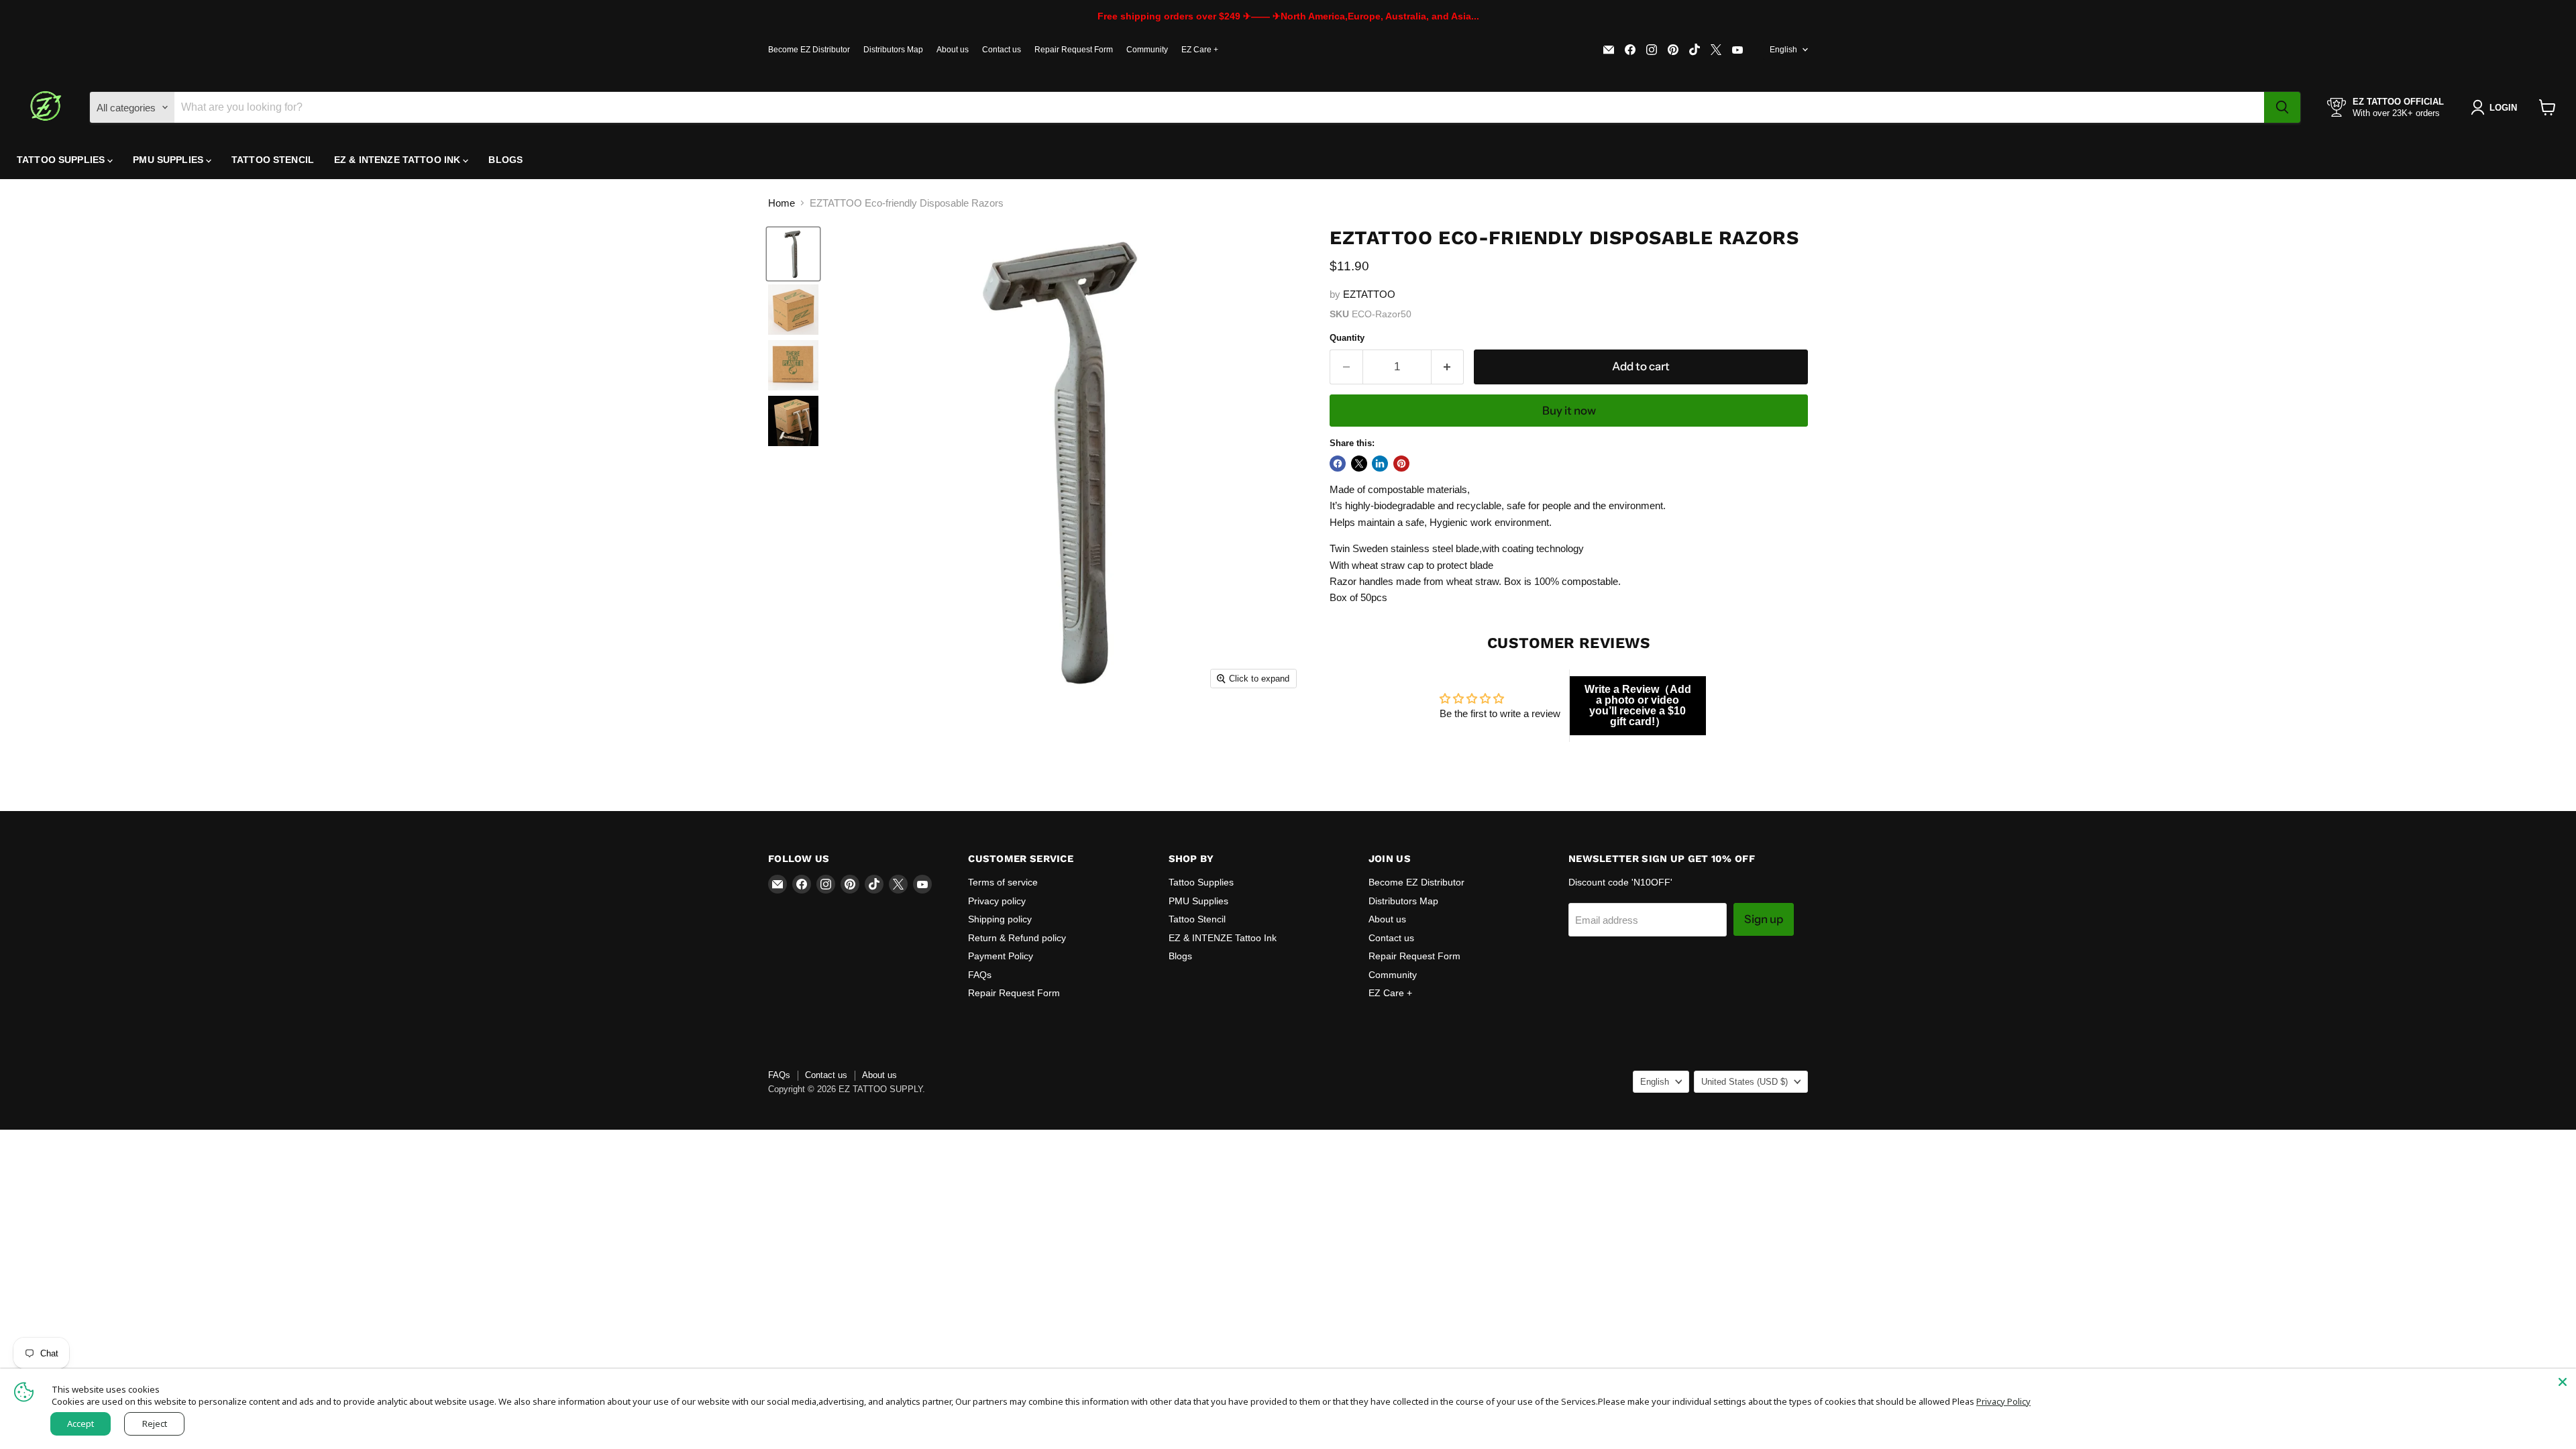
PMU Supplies (169, 160)
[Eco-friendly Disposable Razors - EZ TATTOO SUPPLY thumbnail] (793, 254)
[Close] (2563, 1382)
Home (782, 203)
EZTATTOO (1369, 294)
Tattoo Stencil (273, 160)
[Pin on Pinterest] (1401, 464)
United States (1745, 1082)
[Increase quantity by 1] (1448, 367)
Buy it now (1569, 411)
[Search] (2282, 107)
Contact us (1002, 50)
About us (953, 50)
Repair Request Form (1074, 50)
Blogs (505, 160)
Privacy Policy (2003, 1401)
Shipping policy (1000, 919)
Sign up (1764, 919)
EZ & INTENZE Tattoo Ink (398, 160)
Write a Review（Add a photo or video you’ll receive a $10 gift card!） (1638, 705)
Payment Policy (1001, 956)
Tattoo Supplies (62, 160)
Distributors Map (893, 50)
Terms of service (1003, 882)
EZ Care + (1200, 50)
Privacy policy (997, 901)
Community (1147, 50)
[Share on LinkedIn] (1380, 464)
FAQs (980, 975)
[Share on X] (1359, 464)
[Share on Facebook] (1338, 464)
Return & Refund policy (1017, 938)
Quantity (1347, 338)
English (1783, 50)
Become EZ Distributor (809, 50)
